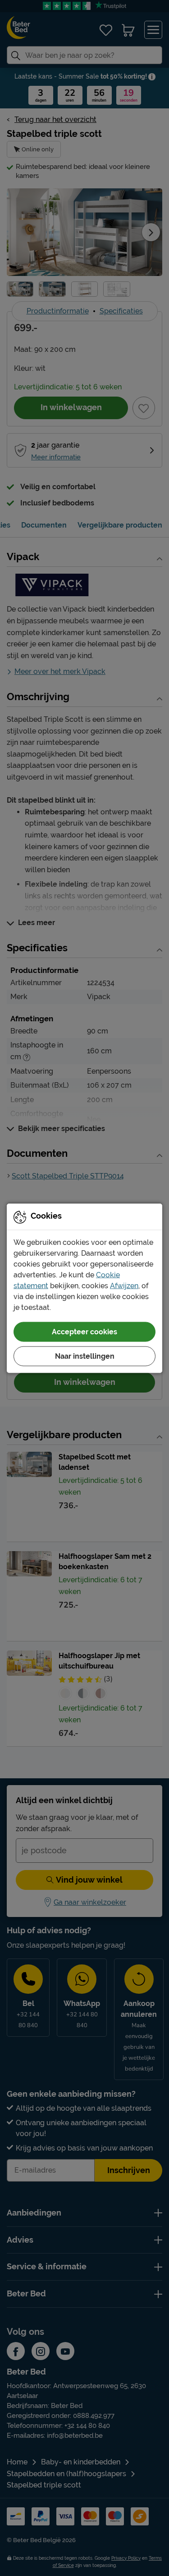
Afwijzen (124, 1285)
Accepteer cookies (84, 1331)
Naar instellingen (85, 1356)
